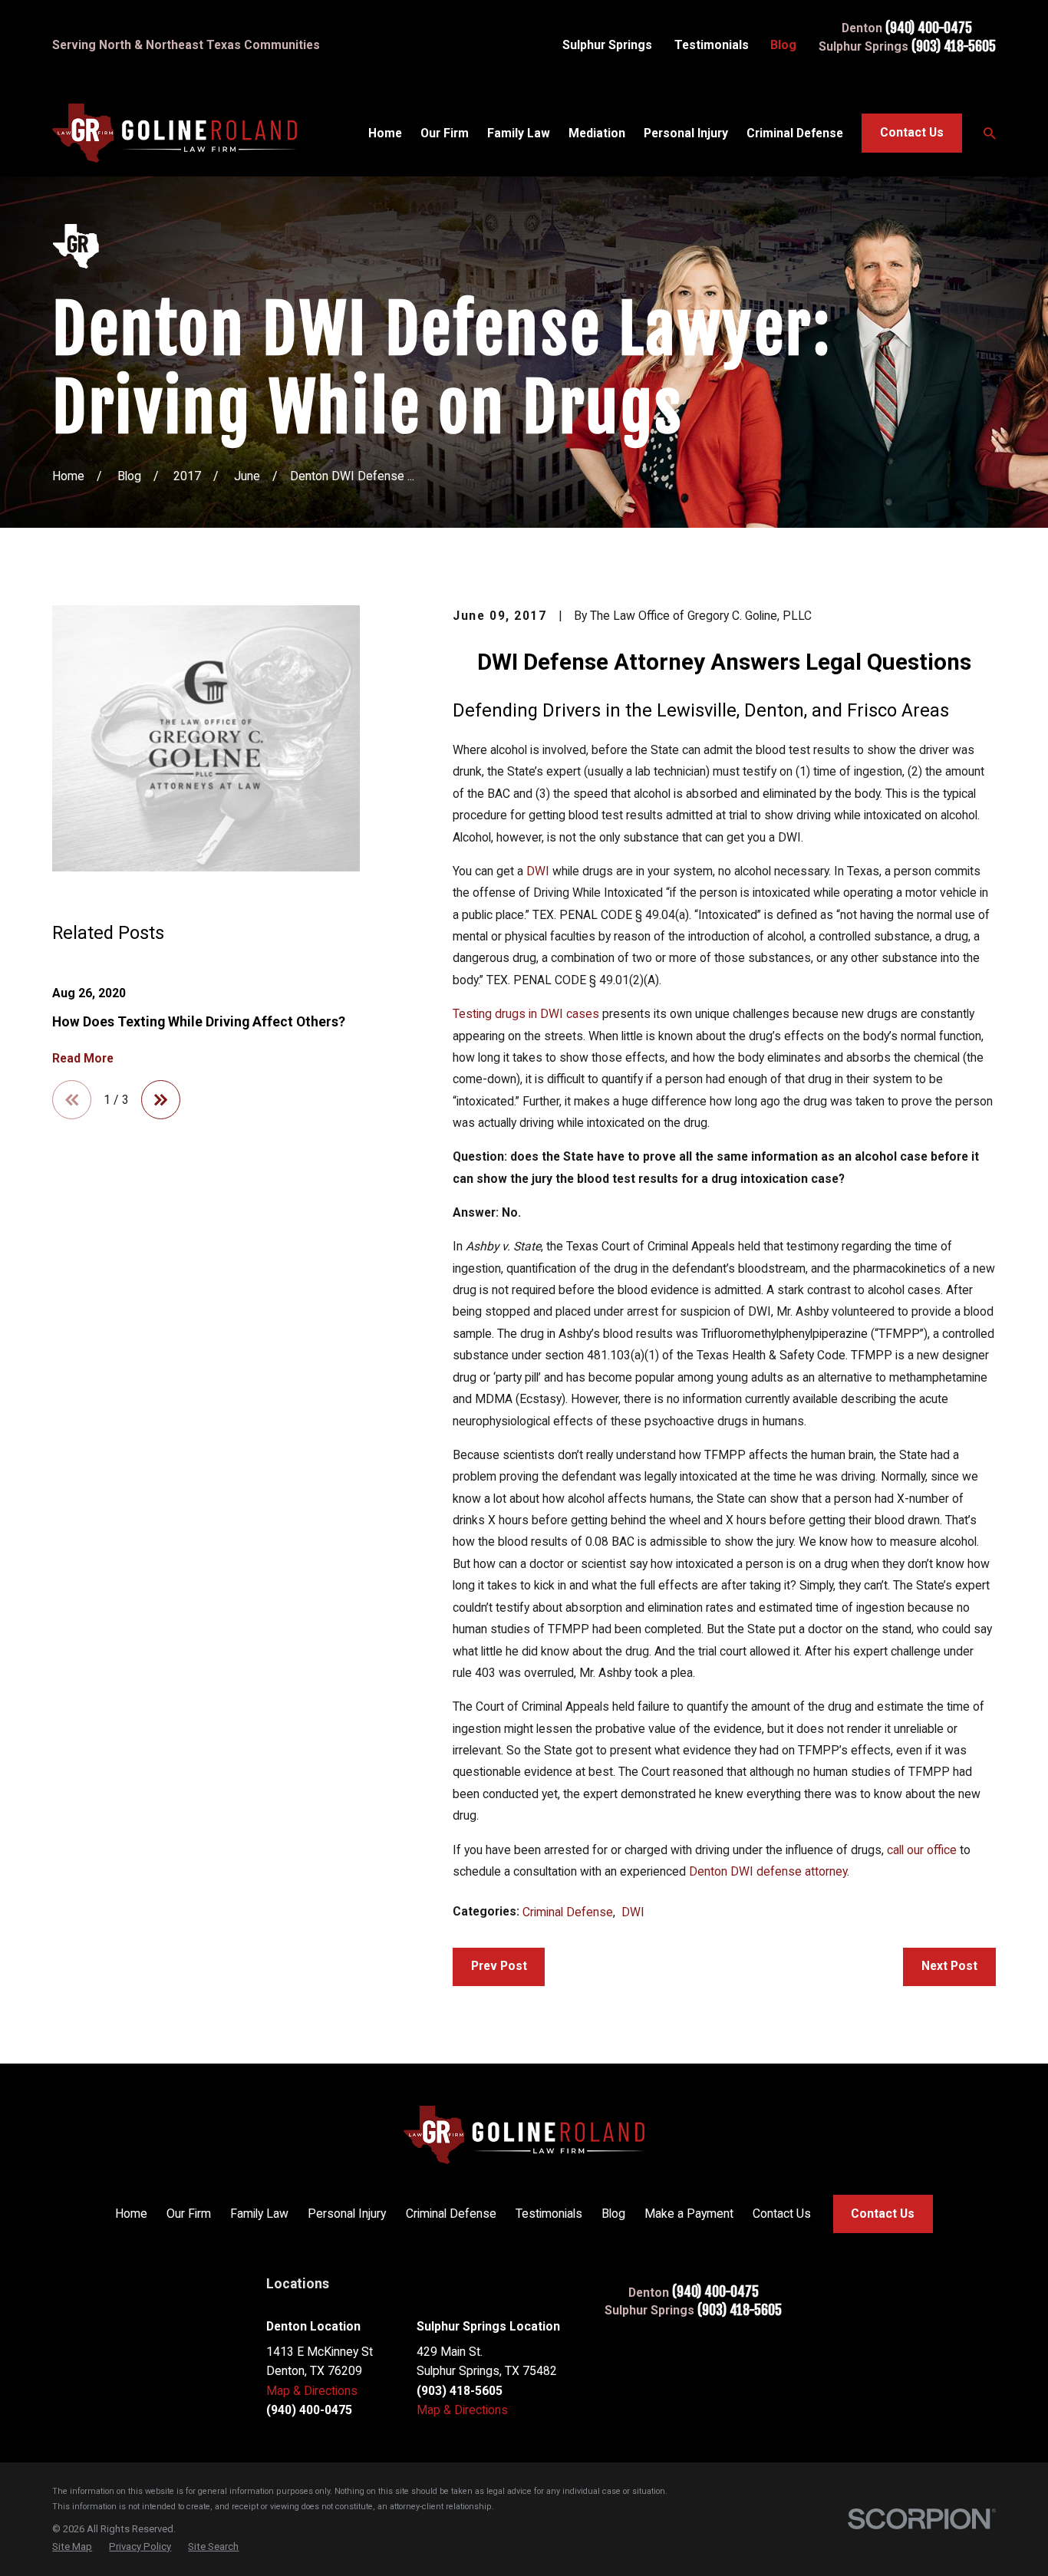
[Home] (175, 133)
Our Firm (189, 2214)
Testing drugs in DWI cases (526, 1014)
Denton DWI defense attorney (768, 1871)
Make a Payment (689, 2214)
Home (131, 2214)
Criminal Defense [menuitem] (795, 133)
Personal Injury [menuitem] (686, 133)
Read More (83, 1058)
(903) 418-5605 (954, 47)
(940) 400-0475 (929, 28)
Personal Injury (347, 2214)
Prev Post (499, 1966)
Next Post (949, 1966)
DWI (539, 871)
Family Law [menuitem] (519, 133)
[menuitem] (72, 2546)
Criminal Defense (568, 1912)
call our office (922, 1850)
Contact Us (912, 132)
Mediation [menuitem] (597, 133)
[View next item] (161, 1100)
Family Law (259, 2214)
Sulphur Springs (607, 45)
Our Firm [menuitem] (445, 133)
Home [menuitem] (385, 133)
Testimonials (712, 45)
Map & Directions (312, 2391)
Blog (783, 45)
